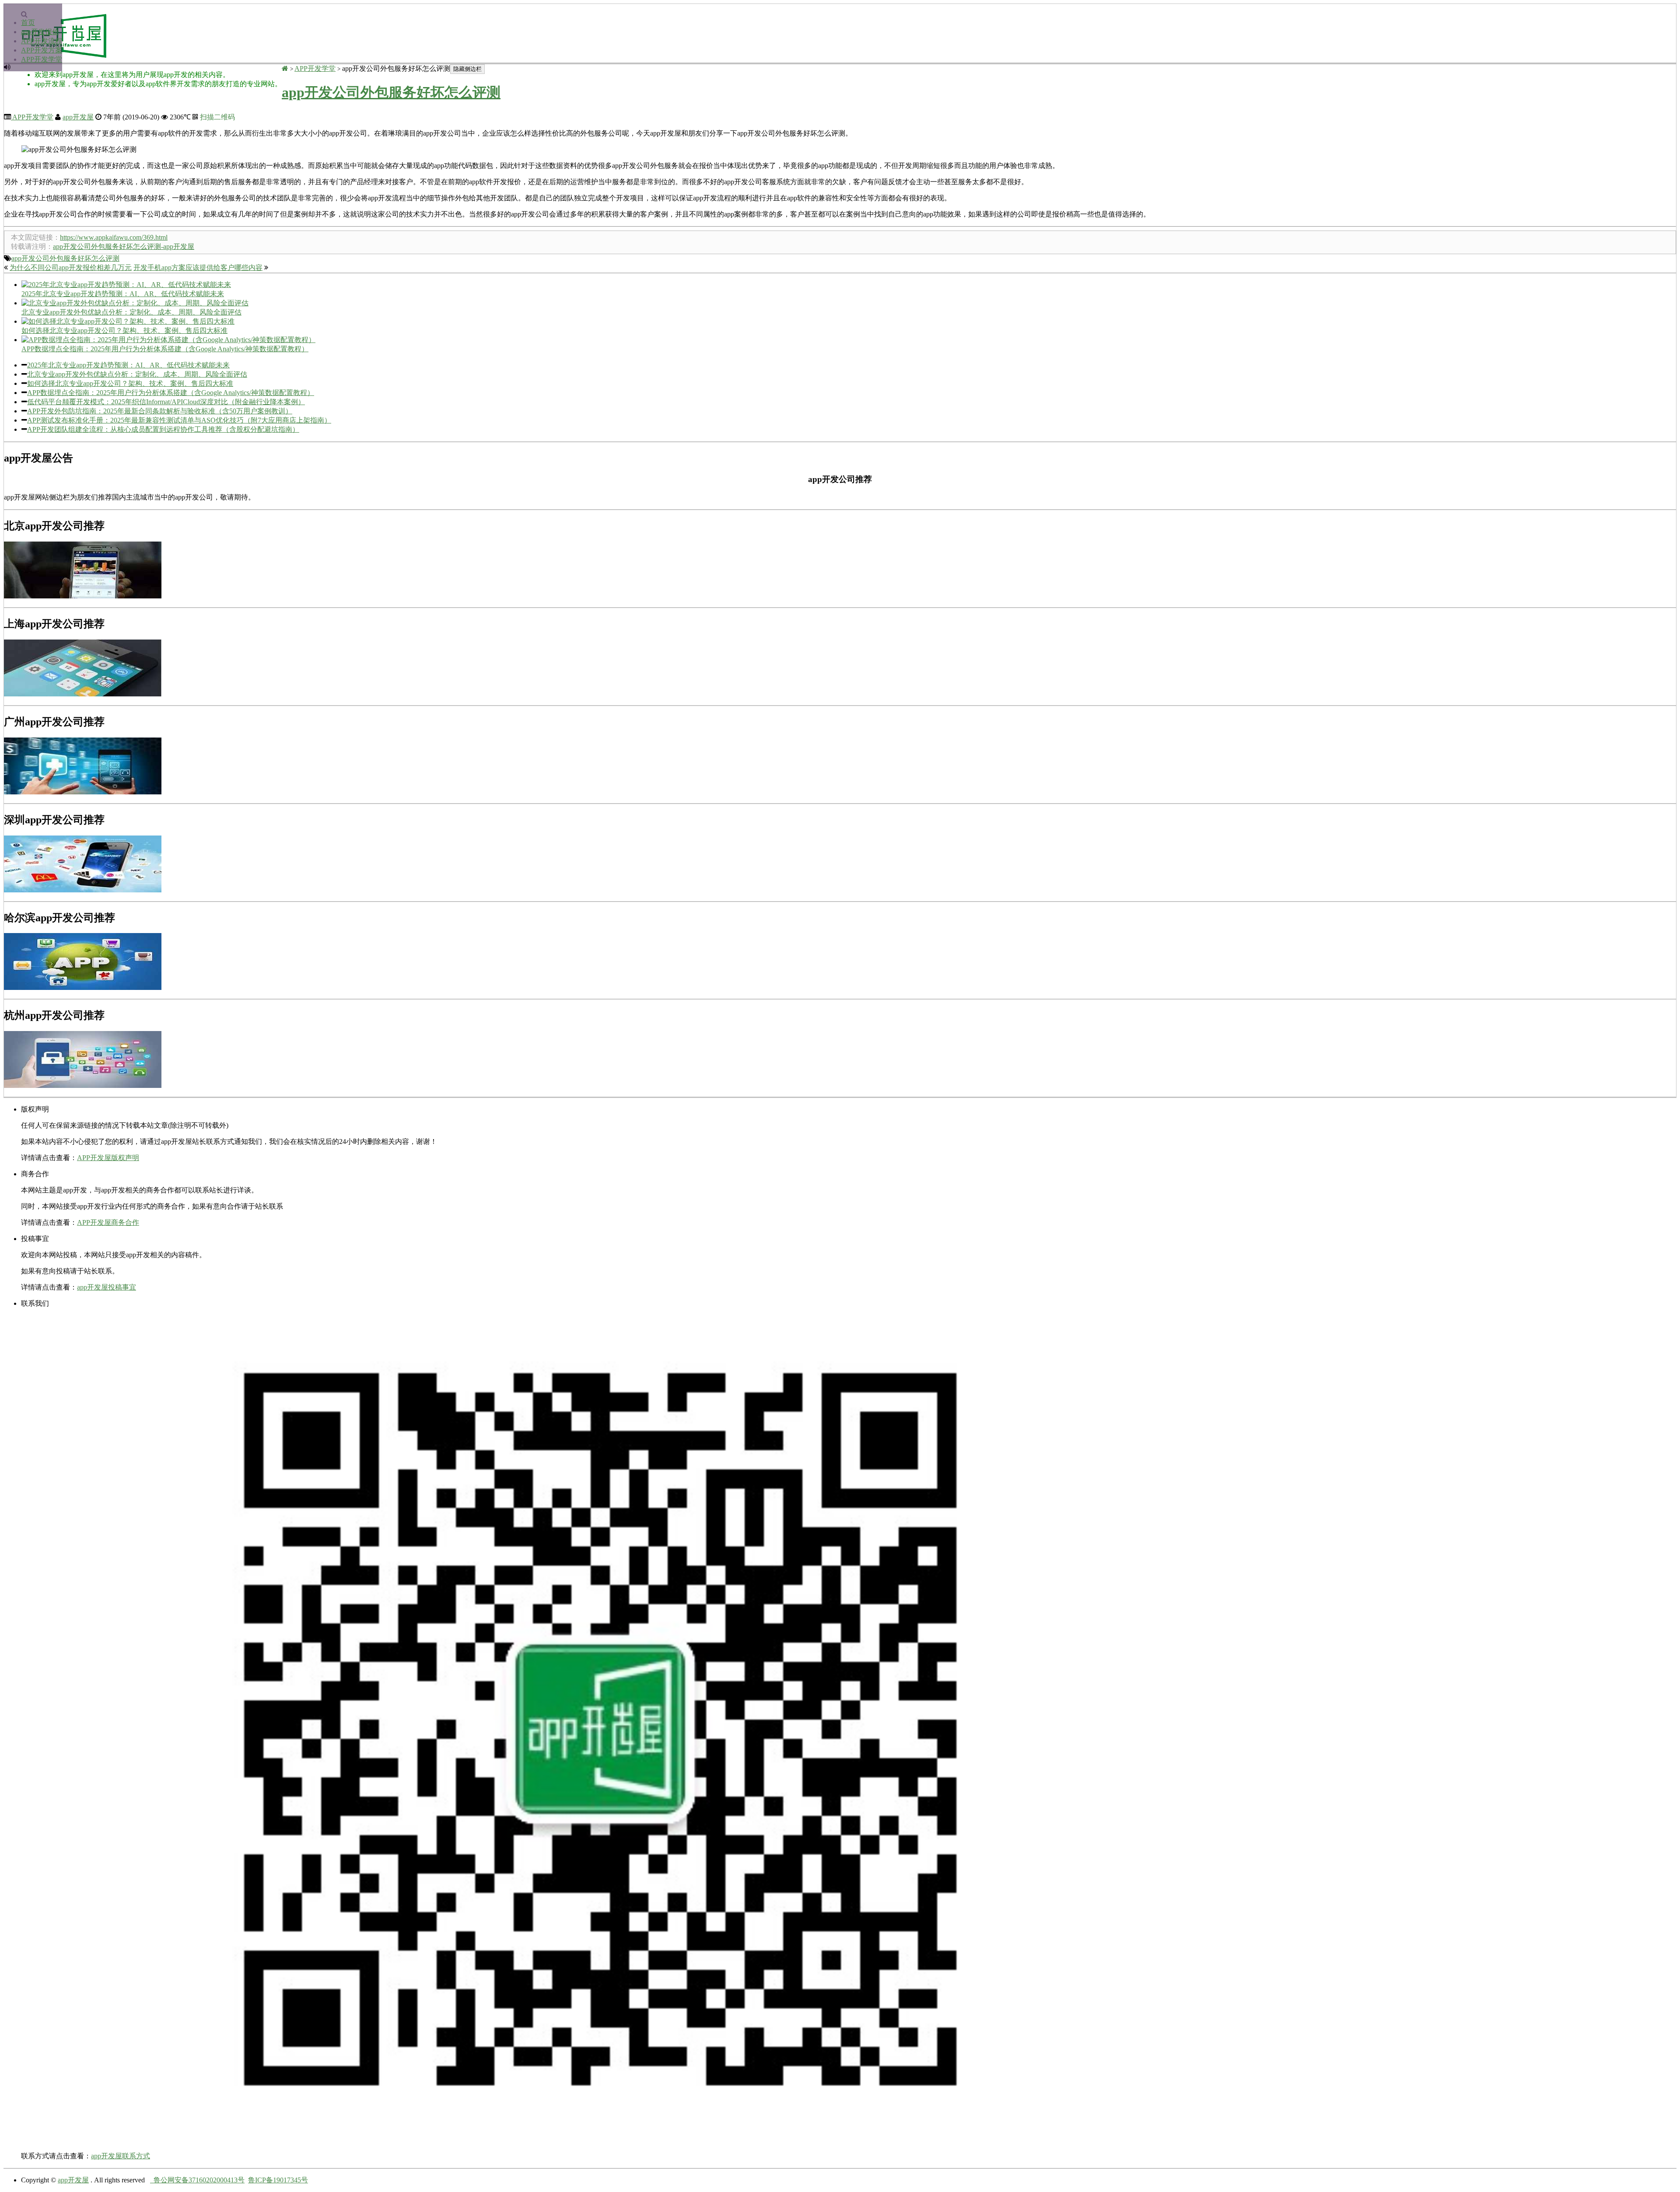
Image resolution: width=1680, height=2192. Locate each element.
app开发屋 (78, 117)
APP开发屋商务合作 (108, 1222)
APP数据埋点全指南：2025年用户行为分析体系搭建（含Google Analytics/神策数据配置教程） (171, 393)
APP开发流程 (42, 41)
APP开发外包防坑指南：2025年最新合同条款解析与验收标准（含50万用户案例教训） (160, 411)
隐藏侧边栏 (467, 69)
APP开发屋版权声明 (108, 1158)
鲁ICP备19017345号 (278, 2180)
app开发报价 (40, 32)
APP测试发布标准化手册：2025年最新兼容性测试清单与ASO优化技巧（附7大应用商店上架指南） (179, 420)
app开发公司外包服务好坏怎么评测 (391, 92)
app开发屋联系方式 (121, 2156)
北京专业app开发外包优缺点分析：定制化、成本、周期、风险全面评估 (137, 374)
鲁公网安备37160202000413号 (197, 2180)
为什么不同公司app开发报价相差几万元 (71, 267)
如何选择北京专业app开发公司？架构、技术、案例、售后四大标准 (130, 383)
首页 (28, 23)
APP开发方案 (42, 50)
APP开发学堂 (42, 59)
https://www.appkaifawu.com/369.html (114, 237)
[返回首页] (285, 68)
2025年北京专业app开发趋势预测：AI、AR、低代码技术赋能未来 (128, 365)
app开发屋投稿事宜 (107, 1287)
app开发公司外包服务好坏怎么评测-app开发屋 (124, 246)
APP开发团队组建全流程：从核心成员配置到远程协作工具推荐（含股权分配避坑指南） (163, 429)
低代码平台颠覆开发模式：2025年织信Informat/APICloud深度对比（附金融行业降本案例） (166, 402)
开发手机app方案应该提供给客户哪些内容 (198, 267)
